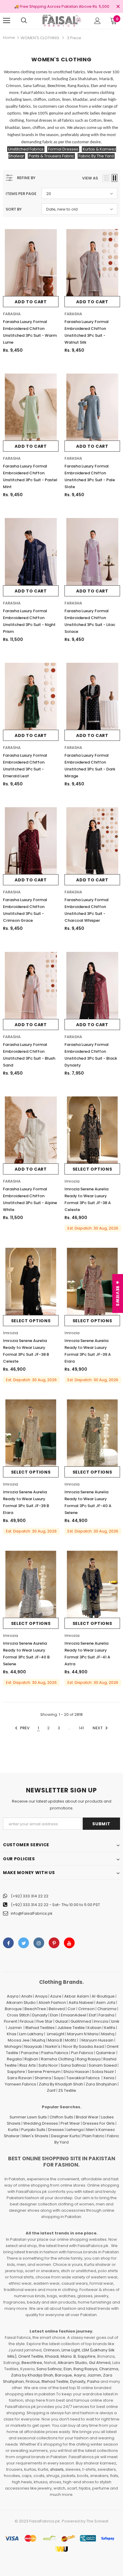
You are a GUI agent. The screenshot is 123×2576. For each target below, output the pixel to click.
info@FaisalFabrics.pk (32, 1913)
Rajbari (31, 2059)
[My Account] (97, 21)
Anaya (41, 1996)
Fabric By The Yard (96, 156)
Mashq (108, 2034)
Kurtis (13, 2130)
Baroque (13, 2009)
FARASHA (12, 314)
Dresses (56, 2130)
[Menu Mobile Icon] (7, 21)
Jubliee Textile (71, 2028)
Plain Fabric (93, 2136)
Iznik (115, 2021)
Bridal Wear (87, 2117)
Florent (10, 2021)
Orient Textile (31, 2356)
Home (9, 38)
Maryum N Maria (83, 2034)
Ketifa (110, 2028)
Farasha (106, 2015)
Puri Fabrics (82, 2053)
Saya (59, 2078)
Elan (54, 2015)
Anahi (27, 1996)
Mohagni (13, 2046)
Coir (72, 2009)
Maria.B (55, 2040)
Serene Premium (44, 2072)
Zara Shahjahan (101, 2084)
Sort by (14, 209)
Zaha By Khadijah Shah (61, 2084)
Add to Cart (31, 302)
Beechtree (32, 2363)
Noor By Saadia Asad (83, 2046)
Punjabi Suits (33, 2130)
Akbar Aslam (77, 1996)
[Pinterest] (54, 1943)
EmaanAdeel (74, 2015)
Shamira (43, 2078)
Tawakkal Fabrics (83, 2078)
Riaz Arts (28, 2065)
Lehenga (75, 2130)
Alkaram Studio (21, 2003)
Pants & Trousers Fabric (51, 156)
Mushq (39, 2040)
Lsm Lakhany (31, 2034)
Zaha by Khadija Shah (32, 2375)
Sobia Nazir (103, 2072)
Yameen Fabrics (20, 2084)
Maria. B (68, 2356)
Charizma (107, 2009)
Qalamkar (106, 2053)
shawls (57, 2469)
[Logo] (61, 20)
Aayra (13, 1996)
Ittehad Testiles (40, 2028)
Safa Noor (48, 2065)
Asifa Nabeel (81, 2003)
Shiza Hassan (76, 2072)
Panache (30, 2053)
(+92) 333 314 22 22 (30, 1896)
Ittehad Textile (55, 2381)
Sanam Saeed (103, 2065)
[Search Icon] (24, 21)
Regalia (14, 2059)
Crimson (86, 2009)
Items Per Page (21, 194)
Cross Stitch (18, 2015)
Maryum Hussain (97, 2040)
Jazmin (15, 2028)
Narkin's (53, 2046)
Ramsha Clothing (57, 2059)
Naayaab (33, 2046)
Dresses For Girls (99, 2123)
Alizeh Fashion (52, 2003)
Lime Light (71, 2350)
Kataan (94, 2028)
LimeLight (56, 2034)
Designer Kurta (65, 2136)
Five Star (44, 2021)
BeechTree (35, 2009)
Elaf (92, 2015)
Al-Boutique (103, 1996)
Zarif (51, 2090)
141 (81, 1728)
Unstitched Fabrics (26, 149)
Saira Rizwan (20, 2078)
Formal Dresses (63, 149)
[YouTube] (69, 1943)
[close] (118, 7)
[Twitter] (24, 1943)
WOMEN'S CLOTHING (40, 38)
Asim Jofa (106, 2003)
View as (90, 178)
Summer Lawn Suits (28, 2117)
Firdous (27, 2021)
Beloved (57, 2009)
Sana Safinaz (73, 2065)
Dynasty (40, 2015)
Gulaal (61, 2021)
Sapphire (16, 2072)
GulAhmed (81, 2021)
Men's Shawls (35, 2136)
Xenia (109, 2078)
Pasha (93, 2381)
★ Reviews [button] (118, 1293)
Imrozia (72, 1181)
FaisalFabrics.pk (45, 2521)
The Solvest (97, 2521)
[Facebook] (8, 1943)
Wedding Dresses (41, 2123)
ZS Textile (67, 2090)
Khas (12, 2034)
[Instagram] (39, 1943)
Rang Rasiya (89, 2059)
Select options (92, 1169)
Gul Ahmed (100, 2363)
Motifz (70, 2040)
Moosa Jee (19, 2040)
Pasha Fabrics (55, 2053)
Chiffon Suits (61, 2117)
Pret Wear (70, 2123)
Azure (56, 1996)
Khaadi (52, 2356)
